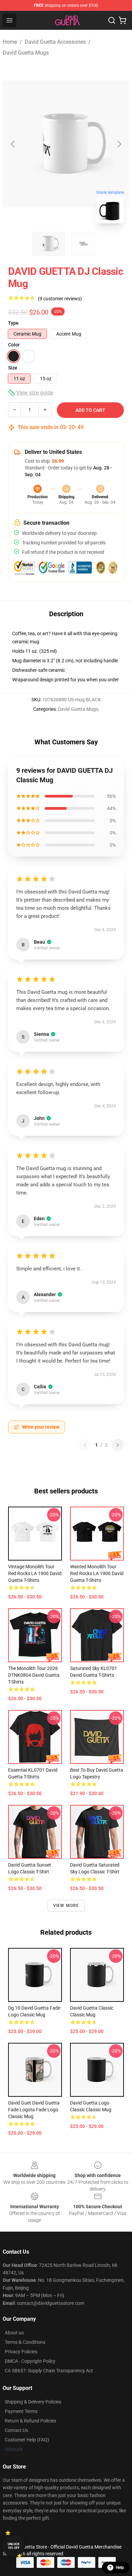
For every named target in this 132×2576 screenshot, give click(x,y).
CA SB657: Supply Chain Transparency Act (49, 2371)
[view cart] (123, 20)
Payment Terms (21, 2411)
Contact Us (16, 2430)
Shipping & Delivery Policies (33, 2402)
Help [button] (120, 2568)
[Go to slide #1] (48, 244)
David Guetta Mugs (26, 53)
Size (13, 368)
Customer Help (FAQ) (27, 2440)
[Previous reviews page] (85, 1445)
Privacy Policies (21, 2352)
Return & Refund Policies (30, 2421)
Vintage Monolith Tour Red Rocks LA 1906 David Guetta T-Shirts (35, 1573)
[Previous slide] (13, 144)
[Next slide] (119, 144)
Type (13, 323)
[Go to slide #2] (84, 244)
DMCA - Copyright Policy (30, 2361)
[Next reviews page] (118, 1445)
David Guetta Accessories (55, 42)
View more (66, 1906)
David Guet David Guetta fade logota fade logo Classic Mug (34, 2110)
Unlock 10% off (14, 2546)
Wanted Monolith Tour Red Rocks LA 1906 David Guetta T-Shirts (97, 1573)
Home (10, 42)
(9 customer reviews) (60, 299)
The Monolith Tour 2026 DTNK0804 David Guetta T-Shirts (34, 1675)
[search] (112, 20)
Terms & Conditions (25, 2342)
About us (14, 2333)
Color (14, 345)
